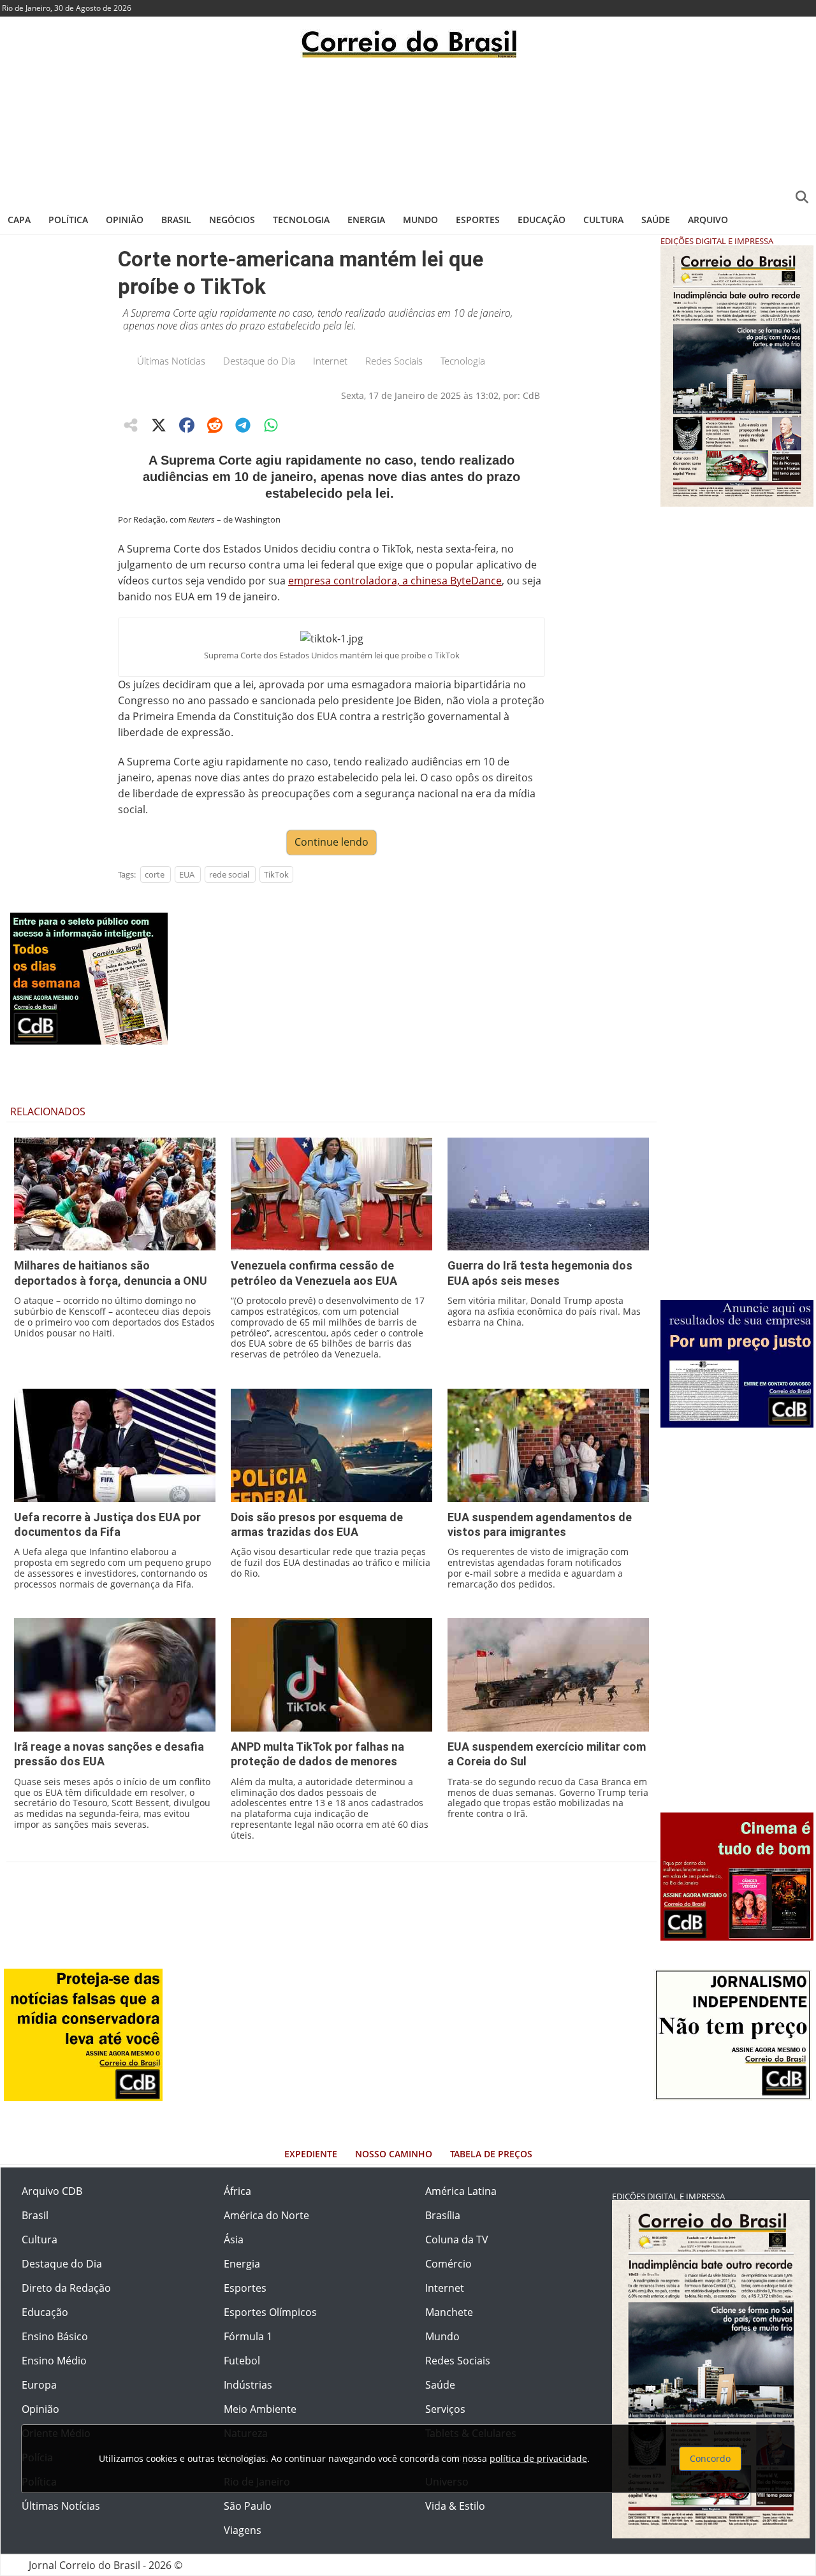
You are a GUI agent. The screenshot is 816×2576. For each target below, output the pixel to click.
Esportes (478, 220)
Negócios (232, 220)
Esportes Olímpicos (270, 2312)
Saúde (656, 220)
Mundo (420, 220)
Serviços (445, 2409)
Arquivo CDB (52, 2191)
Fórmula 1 (248, 2336)
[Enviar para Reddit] (215, 425)
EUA (187, 874)
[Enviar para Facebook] (187, 425)
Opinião (125, 220)
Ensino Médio (54, 2361)
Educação (542, 220)
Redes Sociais (394, 361)
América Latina (461, 2191)
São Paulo (248, 2506)
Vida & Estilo (455, 2506)
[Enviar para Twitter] (159, 425)
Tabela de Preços (491, 2154)
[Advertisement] (408, 131)
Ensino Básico (55, 2336)
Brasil (176, 220)
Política (68, 220)
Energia (366, 220)
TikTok (276, 874)
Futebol (242, 2361)
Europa (39, 2385)
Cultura (603, 220)
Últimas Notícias (171, 361)
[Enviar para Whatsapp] (271, 425)
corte (155, 874)
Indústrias (248, 2385)
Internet (330, 361)
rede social (229, 874)
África (237, 2191)
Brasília (443, 2215)
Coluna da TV (457, 2240)
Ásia (234, 2240)
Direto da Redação (66, 2288)
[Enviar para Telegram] (243, 425)
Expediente (311, 2154)
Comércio (448, 2264)
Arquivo (708, 220)
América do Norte (266, 2215)
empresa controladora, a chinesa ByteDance (395, 581)
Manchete (449, 2312)
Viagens (243, 2530)
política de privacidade (538, 2458)
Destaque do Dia (259, 361)
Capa (19, 220)
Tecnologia (301, 220)
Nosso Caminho (394, 2154)
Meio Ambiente (260, 2409)
